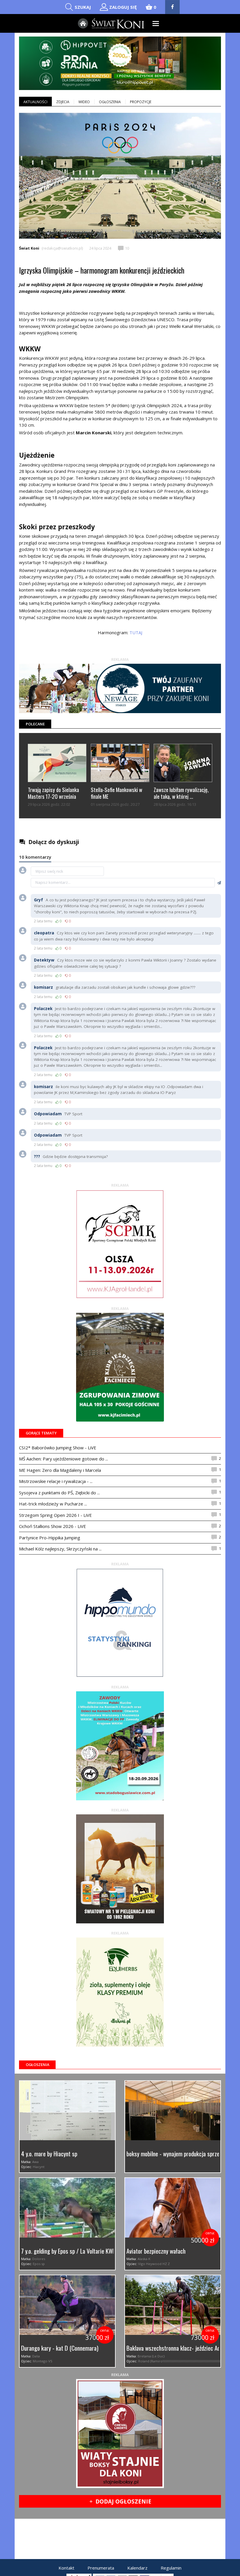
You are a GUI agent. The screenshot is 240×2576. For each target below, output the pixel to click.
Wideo (84, 102)
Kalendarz (137, 2568)
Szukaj (83, 7)
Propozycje (141, 102)
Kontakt (66, 2568)
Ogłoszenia (110, 102)
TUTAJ (136, 632)
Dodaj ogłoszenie (120, 2501)
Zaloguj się (123, 7)
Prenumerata (101, 2568)
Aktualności (35, 102)
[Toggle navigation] (156, 24)
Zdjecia (63, 102)
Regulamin (171, 2568)
